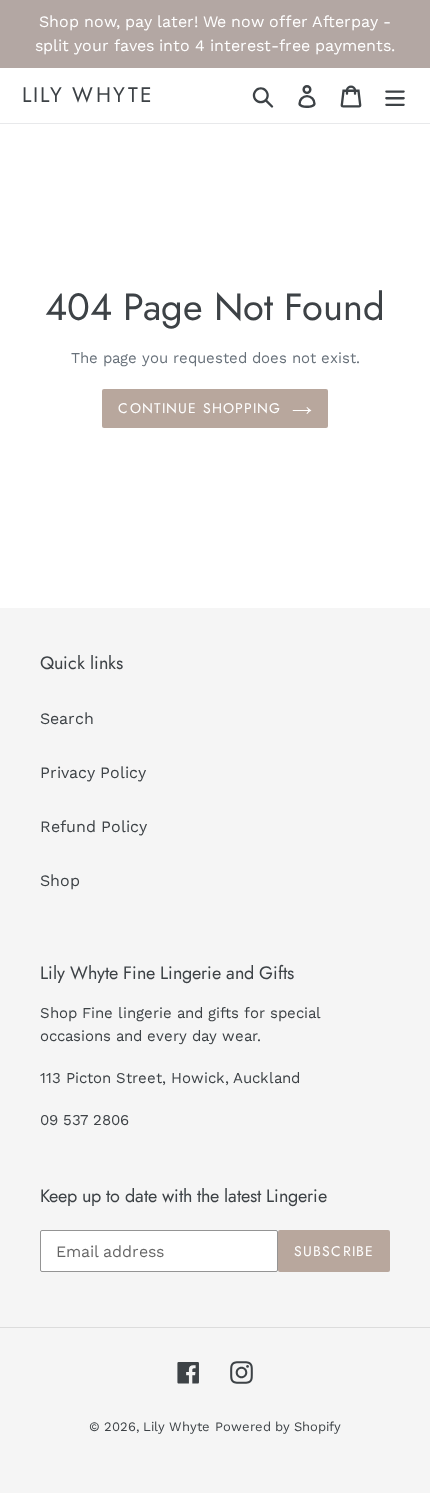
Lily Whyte (88, 95)
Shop (60, 880)
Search (67, 718)
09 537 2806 (84, 1120)
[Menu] (395, 95)
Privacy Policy (93, 772)
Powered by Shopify (278, 1426)
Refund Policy (93, 826)
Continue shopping (199, 408)
